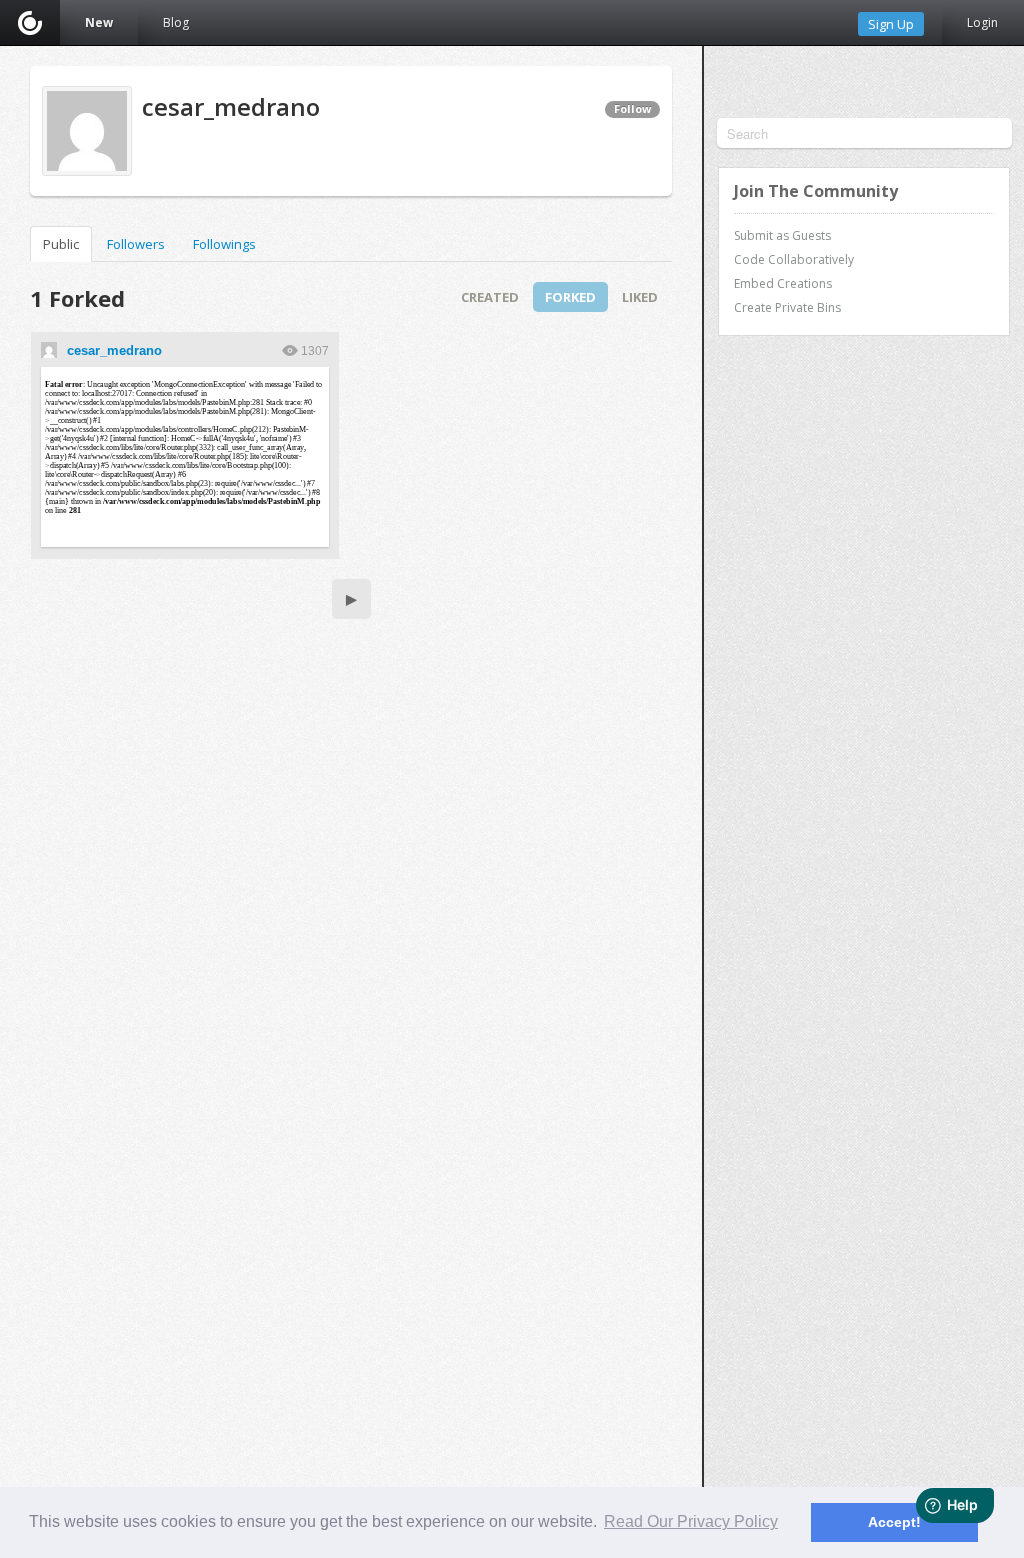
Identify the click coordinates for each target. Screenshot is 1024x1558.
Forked (570, 297)
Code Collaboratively (794, 259)
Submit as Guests (782, 235)
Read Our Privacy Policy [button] (691, 1521)
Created (490, 297)
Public (61, 244)
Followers (136, 244)
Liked (640, 297)
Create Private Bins (787, 307)
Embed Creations (783, 283)
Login (982, 22)
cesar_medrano (114, 350)
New (99, 22)
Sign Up (891, 24)
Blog (176, 22)
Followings (224, 244)
